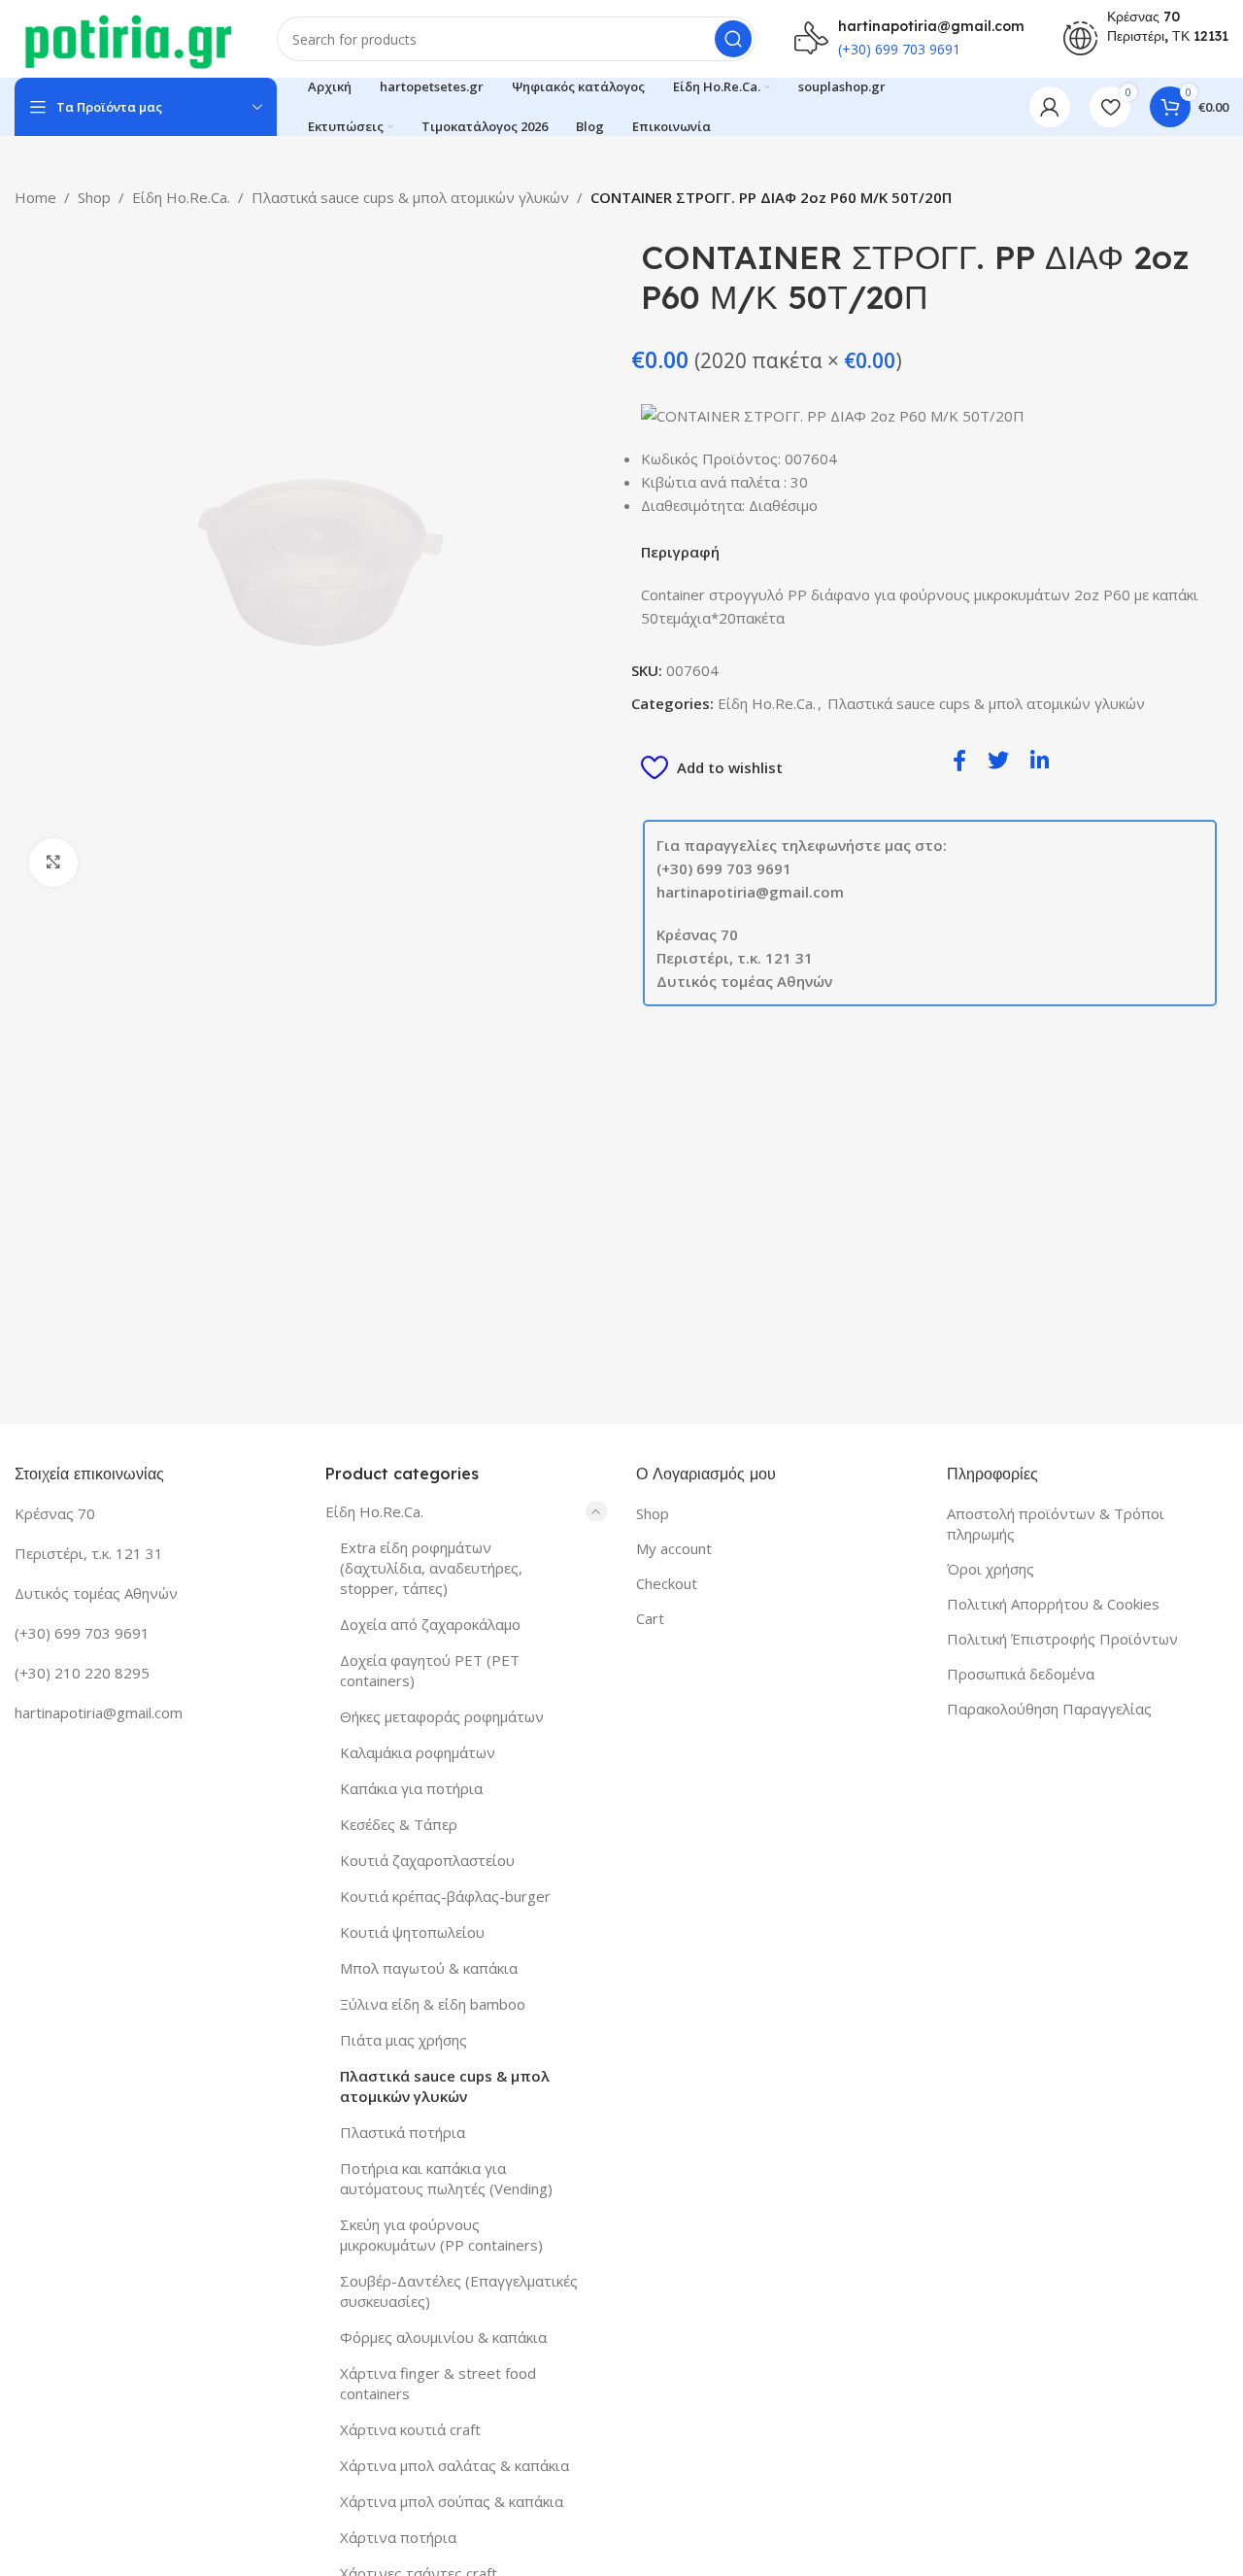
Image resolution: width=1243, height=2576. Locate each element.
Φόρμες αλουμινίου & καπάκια (443, 2337)
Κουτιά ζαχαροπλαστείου (427, 1860)
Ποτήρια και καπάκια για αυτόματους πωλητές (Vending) (446, 2178)
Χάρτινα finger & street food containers (438, 2383)
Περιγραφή (680, 552)
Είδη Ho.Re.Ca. (181, 197)
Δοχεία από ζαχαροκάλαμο (430, 1624)
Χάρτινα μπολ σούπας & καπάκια (452, 2501)
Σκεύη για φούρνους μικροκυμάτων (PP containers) (441, 2235)
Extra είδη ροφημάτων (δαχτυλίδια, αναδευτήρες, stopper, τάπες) (431, 1568)
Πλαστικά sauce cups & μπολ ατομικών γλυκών (410, 197)
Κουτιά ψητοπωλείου (412, 1932)
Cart (650, 1618)
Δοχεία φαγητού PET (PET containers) (430, 1670)
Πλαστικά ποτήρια (403, 2132)
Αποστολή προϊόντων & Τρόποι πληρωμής (1056, 1524)
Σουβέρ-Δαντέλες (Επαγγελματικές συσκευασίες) (459, 2291)
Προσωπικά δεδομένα (1021, 1674)
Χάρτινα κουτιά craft (410, 2429)
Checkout (667, 1583)
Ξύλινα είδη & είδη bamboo (433, 2004)
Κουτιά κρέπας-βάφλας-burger (445, 1896)
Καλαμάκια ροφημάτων (418, 1752)
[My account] (1050, 107)
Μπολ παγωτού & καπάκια (429, 1968)
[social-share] (959, 759)
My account (674, 1548)
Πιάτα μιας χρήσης (403, 2040)
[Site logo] (126, 37)
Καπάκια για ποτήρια (411, 1788)
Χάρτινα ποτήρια (398, 2537)
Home (35, 197)
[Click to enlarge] (53, 863)
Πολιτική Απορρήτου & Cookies (1053, 1604)
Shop (94, 197)
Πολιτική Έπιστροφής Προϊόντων (1062, 1639)
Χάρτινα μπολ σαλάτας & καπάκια (454, 2465)
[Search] (733, 39)
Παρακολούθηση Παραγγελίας (1049, 1709)
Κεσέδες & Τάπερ (399, 1824)
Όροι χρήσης (991, 1569)
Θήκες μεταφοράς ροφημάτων (442, 1716)
